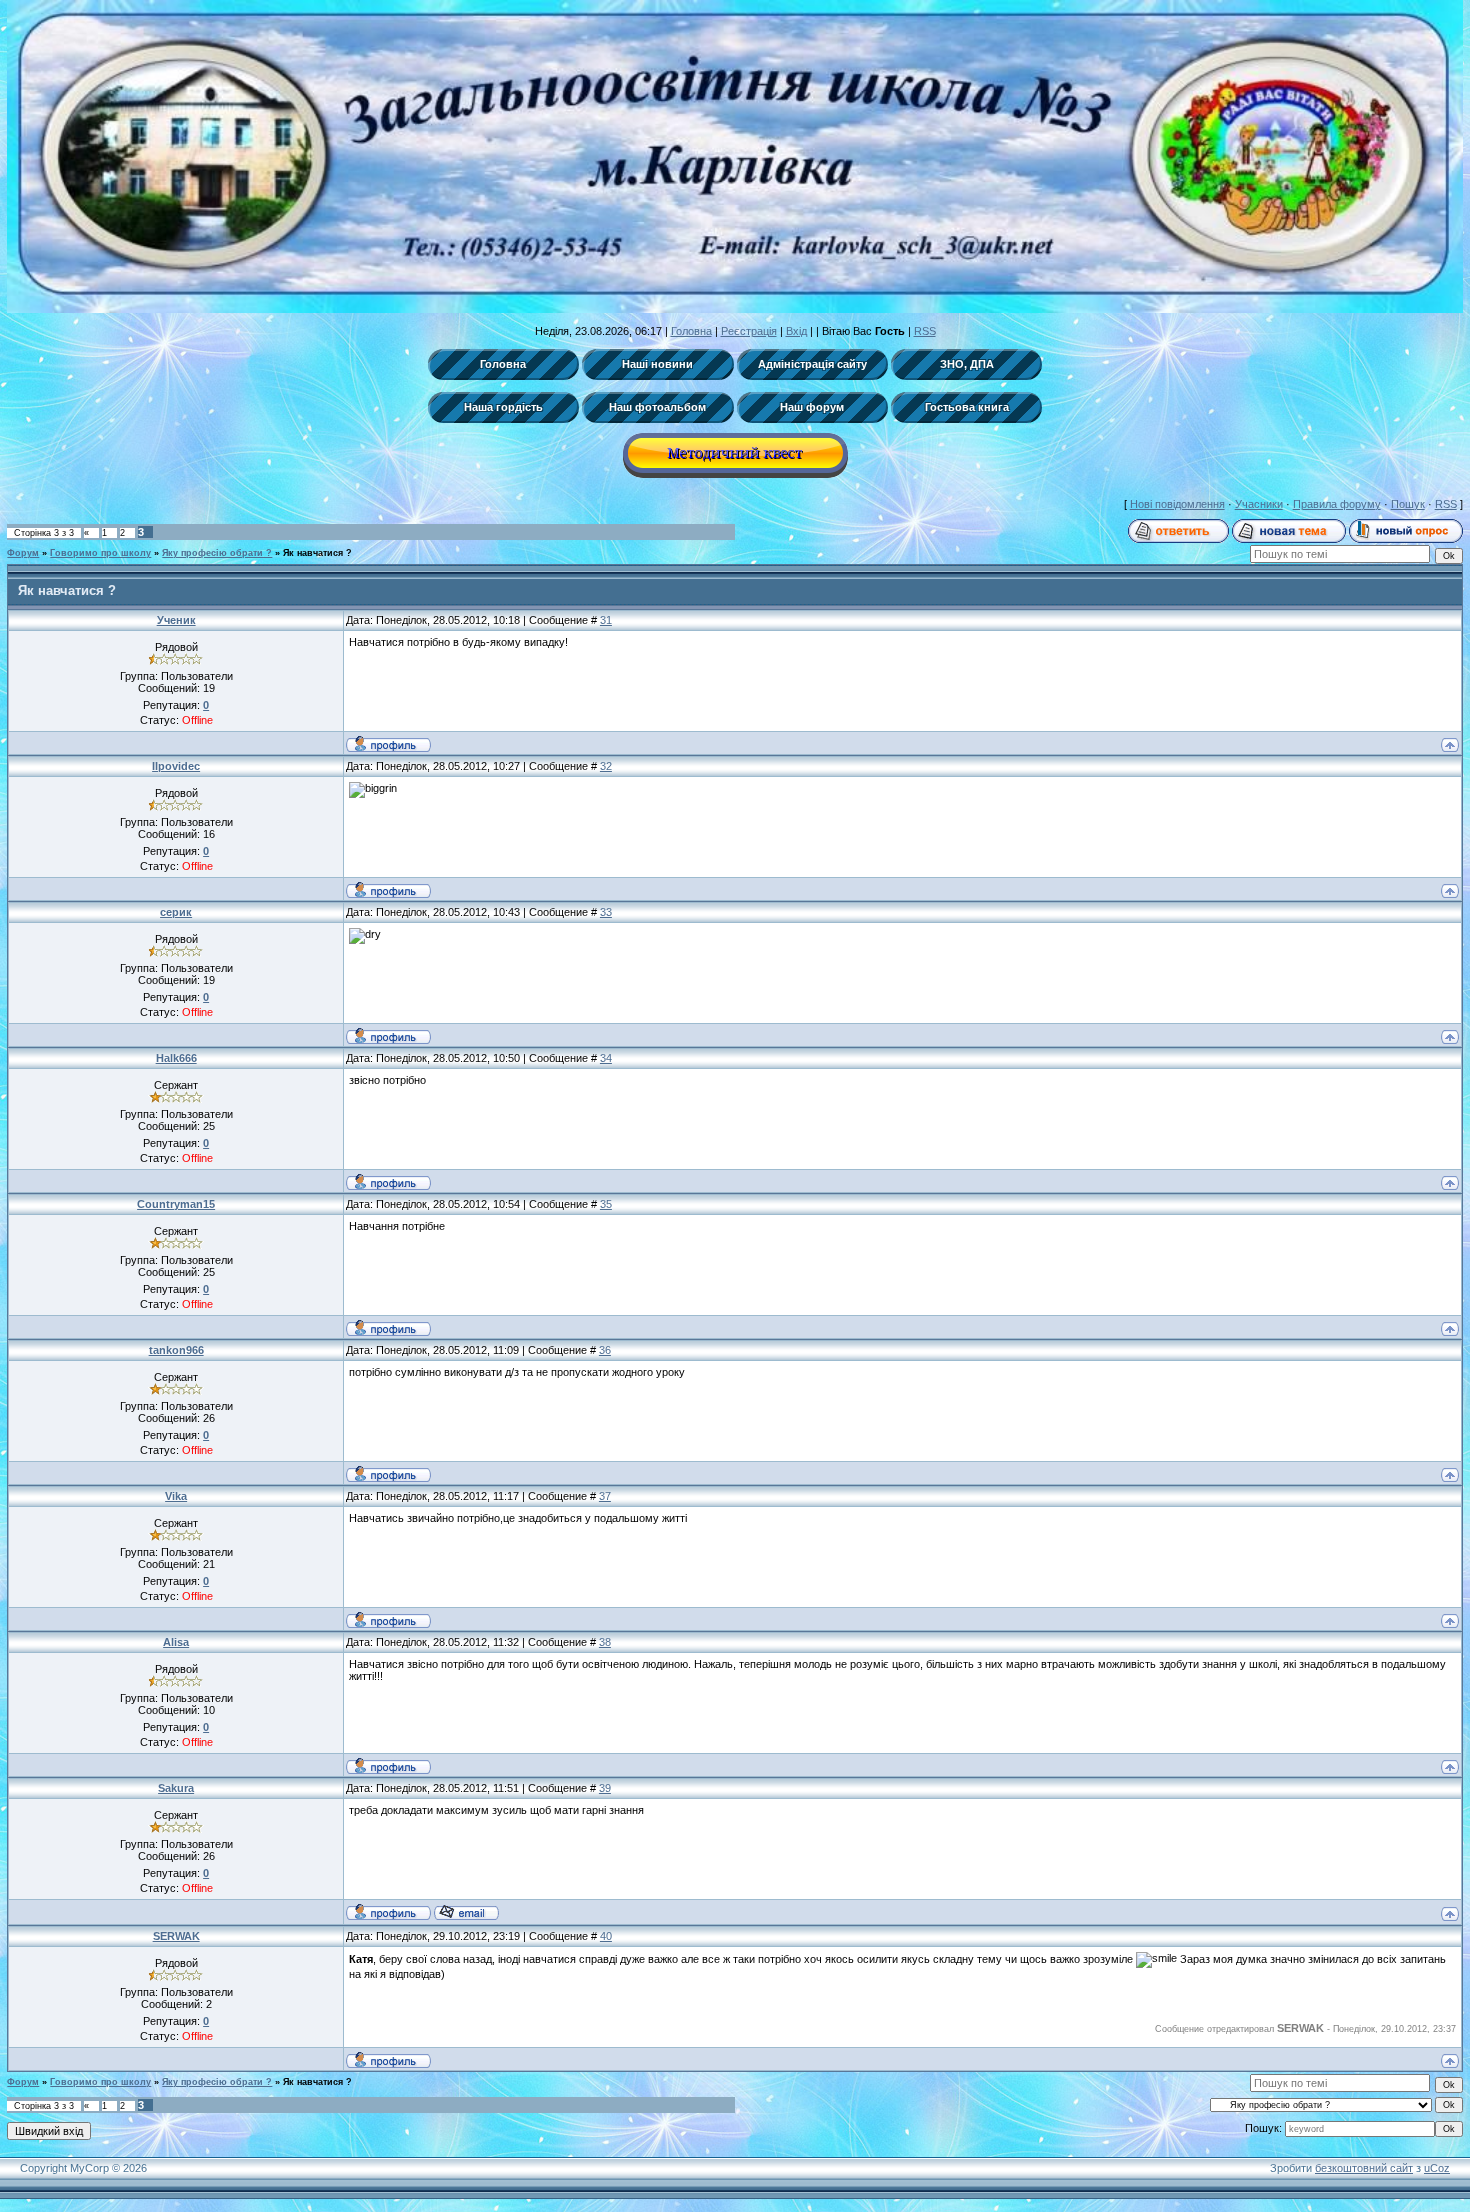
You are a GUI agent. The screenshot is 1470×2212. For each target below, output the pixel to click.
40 (606, 1936)
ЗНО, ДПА (967, 364)
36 (605, 1350)
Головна (691, 331)
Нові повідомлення (1177, 504)
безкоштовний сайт (1364, 2168)
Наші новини (657, 364)
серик (176, 912)
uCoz (1437, 2168)
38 (605, 1642)
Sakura (176, 1788)
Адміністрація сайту (812, 364)
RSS (925, 331)
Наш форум (812, 407)
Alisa (176, 1642)
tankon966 (176, 1350)
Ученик (176, 620)
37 (605, 1496)
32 (606, 766)
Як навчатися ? (317, 553)
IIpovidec (176, 766)
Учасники (1259, 504)
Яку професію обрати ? (217, 553)
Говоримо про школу (100, 553)
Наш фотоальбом (657, 407)
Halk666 (176, 1058)
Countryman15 (176, 1204)
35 (606, 1204)
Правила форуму (1337, 504)
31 (606, 620)
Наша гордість (503, 407)
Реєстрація (749, 331)
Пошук (1408, 504)
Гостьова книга (967, 407)
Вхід (796, 331)
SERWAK (176, 1936)
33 (606, 912)
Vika (176, 1496)
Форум (23, 553)
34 (606, 1058)
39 (605, 1788)
